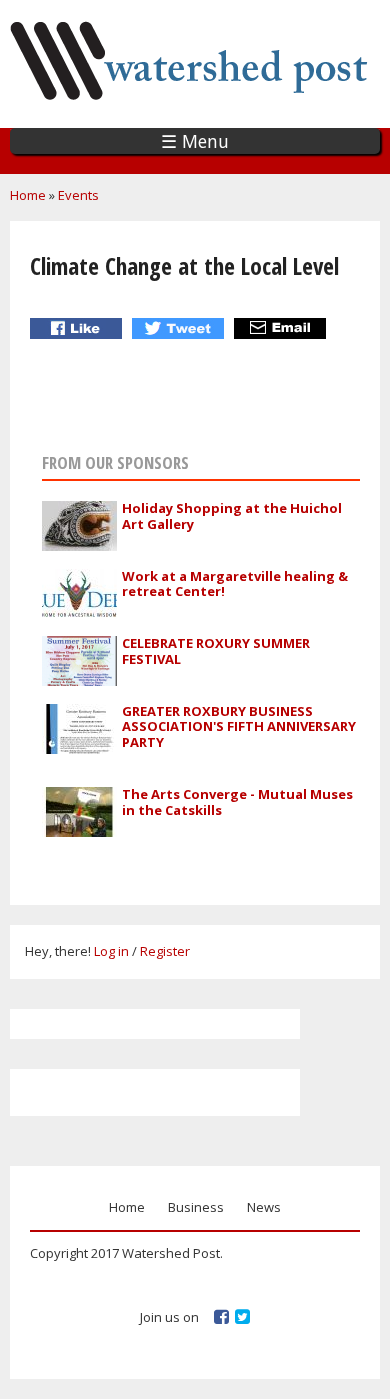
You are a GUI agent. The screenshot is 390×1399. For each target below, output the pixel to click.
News (264, 1207)
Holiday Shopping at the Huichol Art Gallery (232, 516)
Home (28, 195)
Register (165, 951)
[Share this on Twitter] (180, 328)
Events (78, 195)
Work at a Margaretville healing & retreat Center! (235, 584)
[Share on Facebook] (78, 328)
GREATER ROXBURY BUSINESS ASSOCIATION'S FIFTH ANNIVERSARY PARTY (239, 726)
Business (196, 1207)
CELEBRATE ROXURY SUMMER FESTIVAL (216, 651)
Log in (111, 951)
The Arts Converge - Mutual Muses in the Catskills (237, 802)
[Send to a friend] (282, 328)
